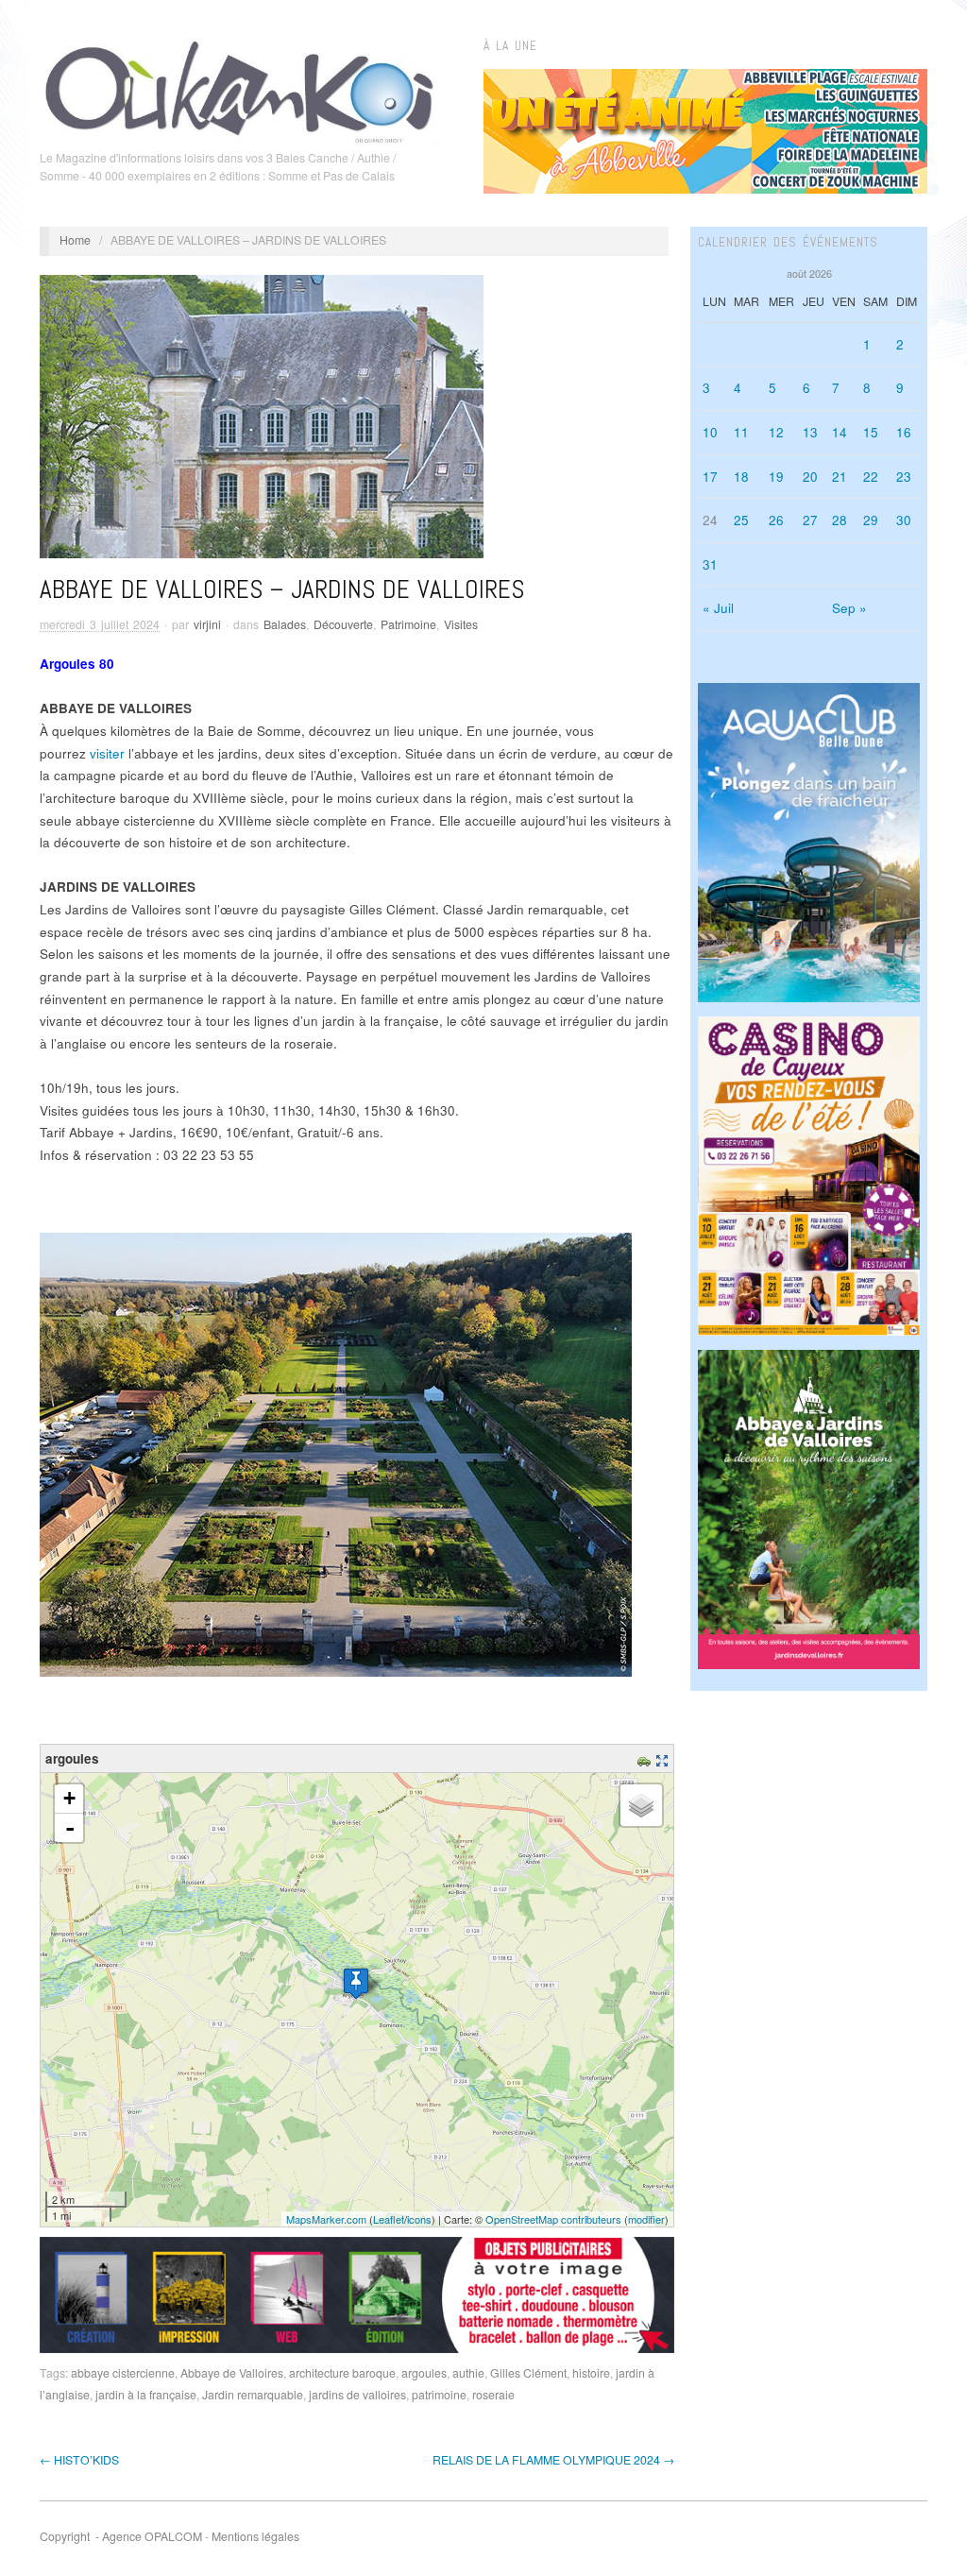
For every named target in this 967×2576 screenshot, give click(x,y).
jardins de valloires (357, 2395)
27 (810, 520)
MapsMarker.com (326, 2219)
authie (468, 2373)
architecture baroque (342, 2373)
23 (904, 477)
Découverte (343, 624)
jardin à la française (146, 2395)
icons (419, 2219)
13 (810, 432)
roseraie (493, 2395)
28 (840, 520)
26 (776, 520)
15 (871, 432)
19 (776, 477)
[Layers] (641, 1805)
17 (710, 477)
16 (904, 432)
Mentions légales (255, 2536)
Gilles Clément (528, 2373)
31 (710, 564)
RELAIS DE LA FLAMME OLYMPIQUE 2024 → (553, 2460)
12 (776, 432)
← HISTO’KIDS (79, 2460)
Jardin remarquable (253, 2395)
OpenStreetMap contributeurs (553, 2219)
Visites (461, 624)
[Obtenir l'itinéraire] (646, 1758)
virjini (207, 624)
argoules (424, 2373)
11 (741, 432)
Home (75, 240)
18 (741, 477)
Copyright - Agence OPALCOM (121, 2536)
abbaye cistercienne (123, 2373)
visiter (107, 753)
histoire (591, 2373)
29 (871, 520)
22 (871, 477)
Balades (285, 624)
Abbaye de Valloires (232, 2373)
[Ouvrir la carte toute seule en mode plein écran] (664, 1758)
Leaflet (389, 2219)
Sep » (849, 608)
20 (810, 477)
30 (904, 520)
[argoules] (356, 1983)
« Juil (718, 608)
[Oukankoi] (239, 89)
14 (840, 432)
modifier (646, 2219)
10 (710, 432)
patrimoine (439, 2395)
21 (840, 477)
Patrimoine (408, 624)
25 (741, 520)
